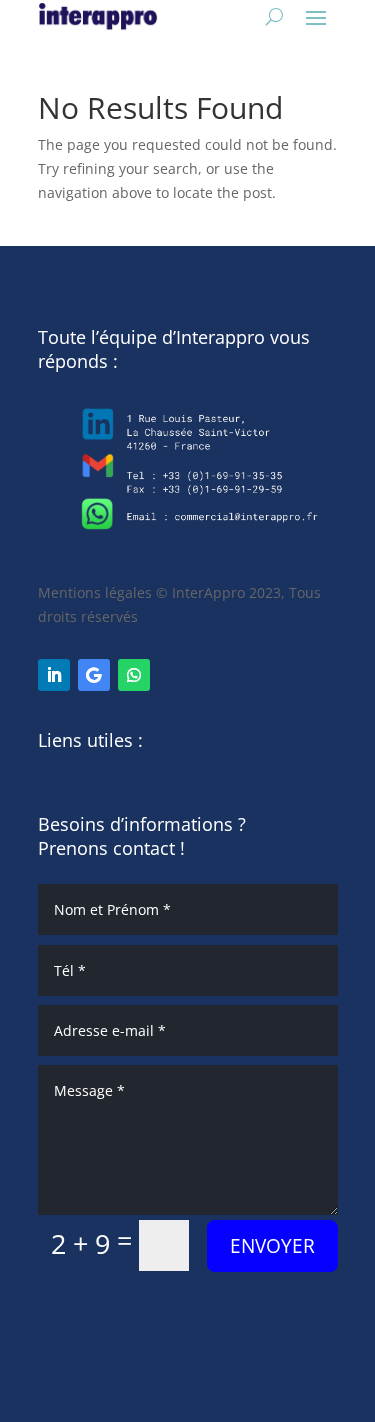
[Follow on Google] (94, 675)
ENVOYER (272, 1246)
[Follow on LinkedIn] (54, 675)
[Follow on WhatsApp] (134, 675)
